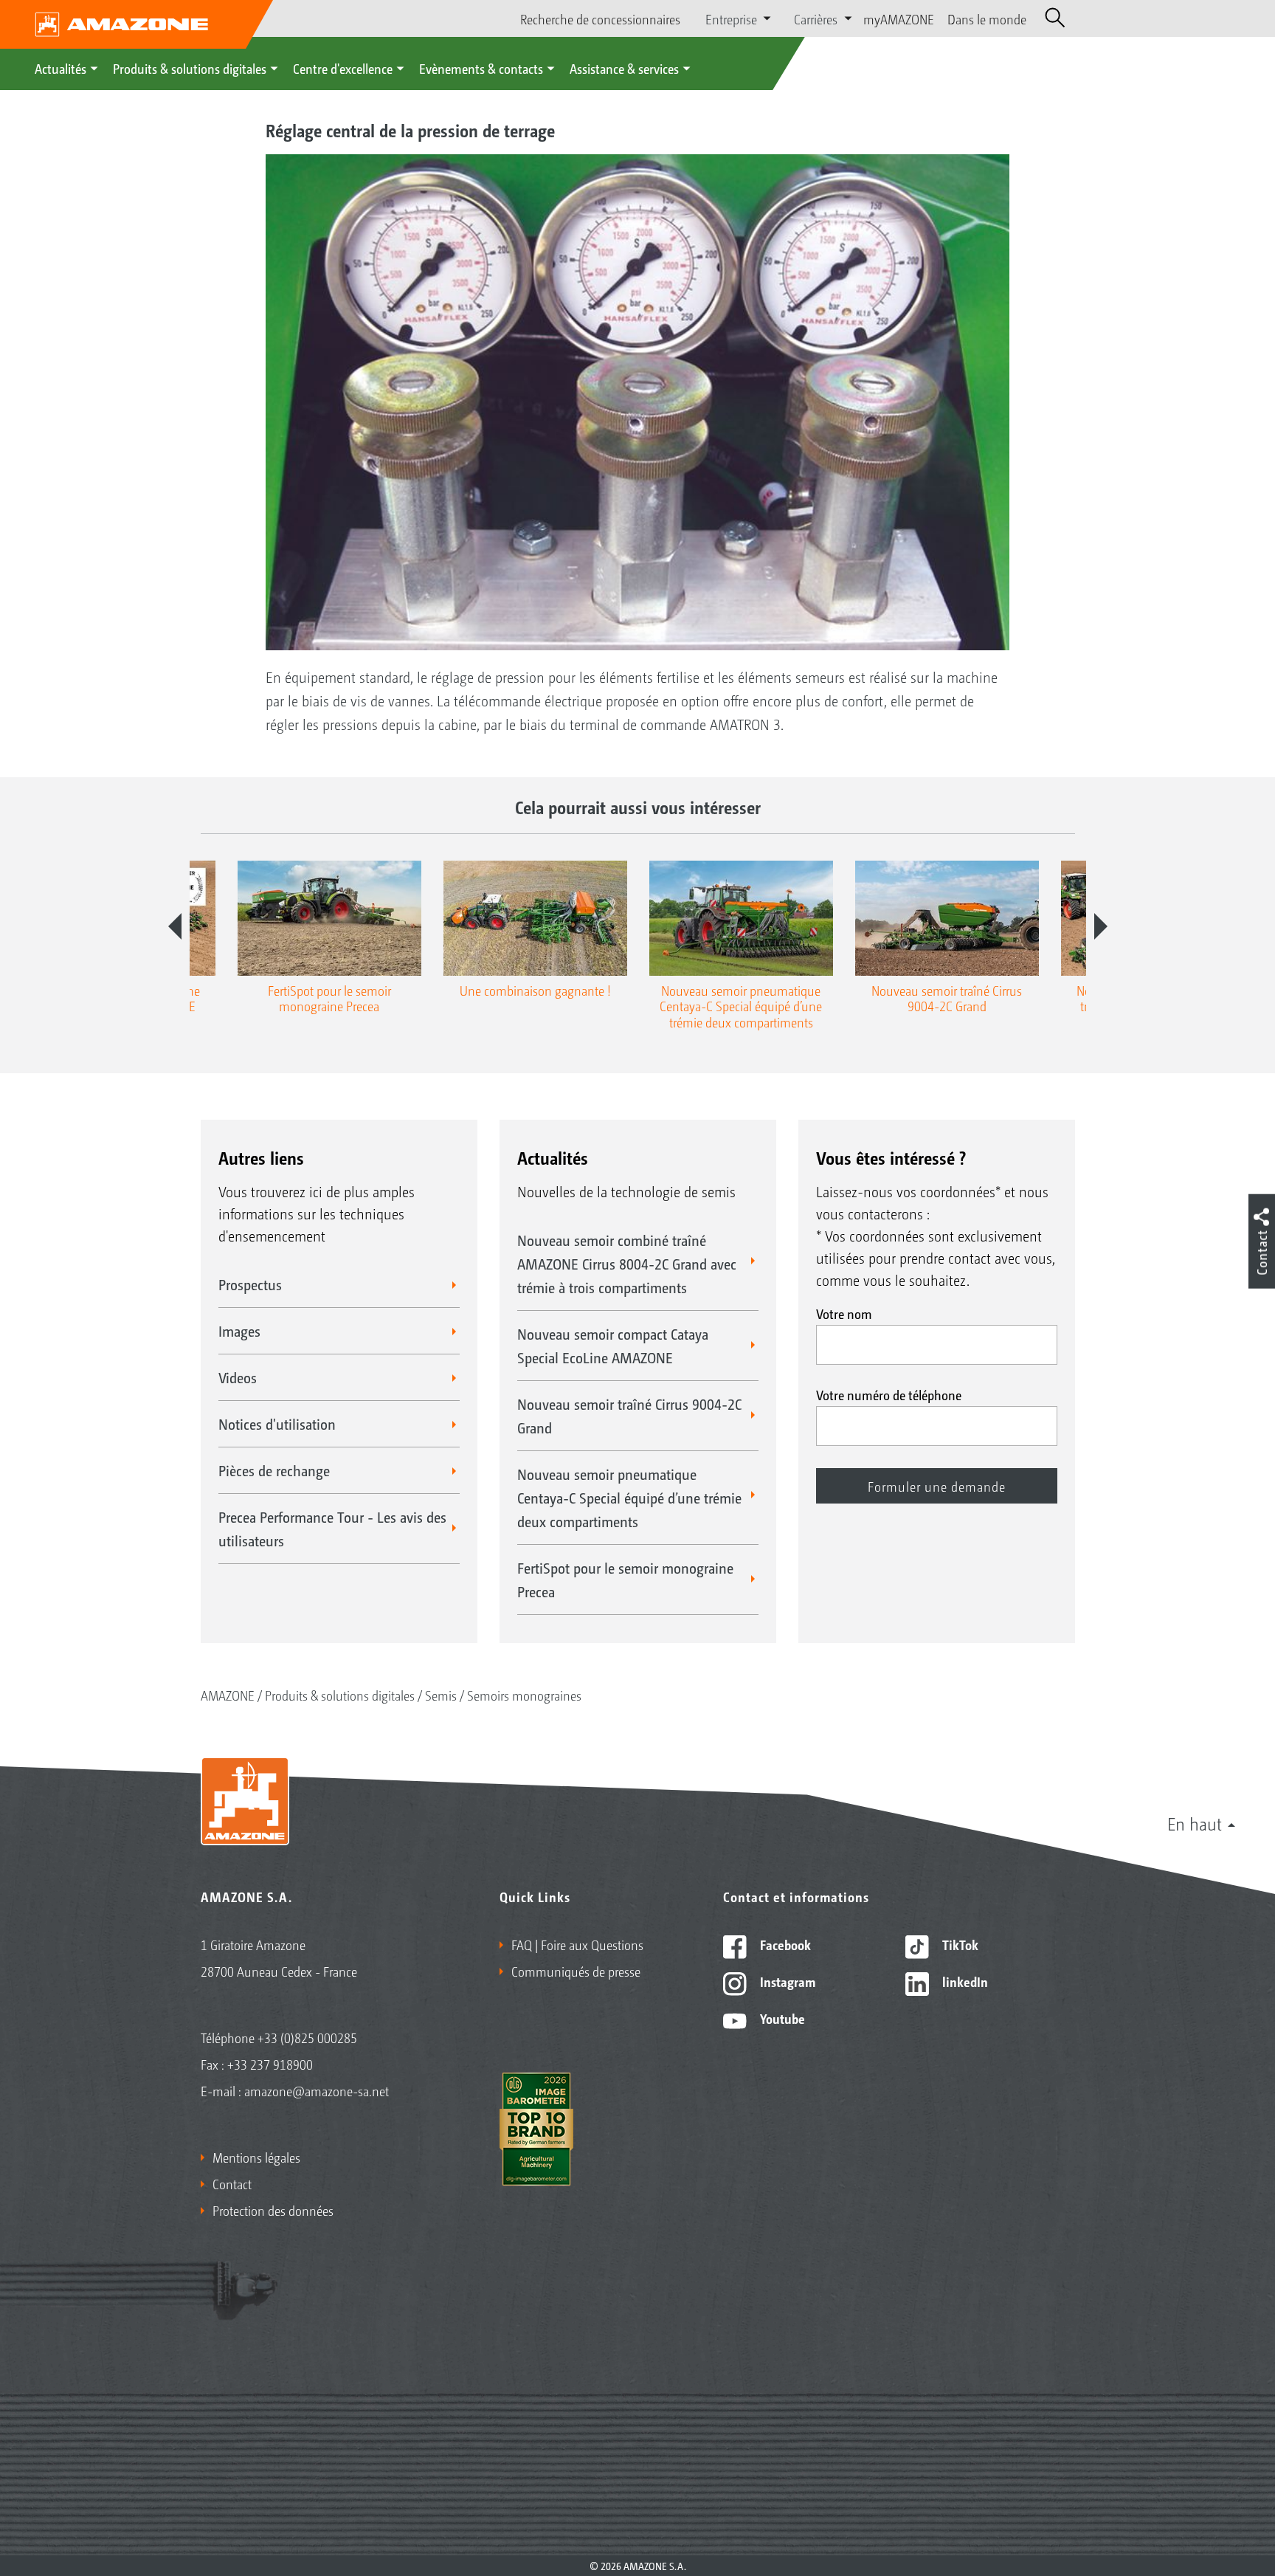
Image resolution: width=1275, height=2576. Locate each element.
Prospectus (250, 1284)
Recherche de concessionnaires (600, 18)
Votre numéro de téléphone (889, 1394)
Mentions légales (256, 2157)
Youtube (781, 2018)
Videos (238, 1377)
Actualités (61, 68)
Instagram (786, 1981)
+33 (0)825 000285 (307, 2037)
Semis (441, 1695)
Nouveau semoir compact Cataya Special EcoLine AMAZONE (613, 1346)
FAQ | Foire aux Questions (577, 1944)
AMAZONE (228, 1695)
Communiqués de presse (576, 1971)
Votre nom (844, 1313)
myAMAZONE (899, 18)
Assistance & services (624, 68)
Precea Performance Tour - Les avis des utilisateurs (332, 1529)
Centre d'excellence (343, 68)
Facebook (784, 1944)
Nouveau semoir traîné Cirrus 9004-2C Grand (629, 1416)
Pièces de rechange (274, 1470)
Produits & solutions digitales (190, 68)
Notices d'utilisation (277, 1424)
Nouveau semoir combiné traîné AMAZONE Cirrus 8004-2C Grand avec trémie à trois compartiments (627, 1264)
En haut (1195, 1823)
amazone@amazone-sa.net (317, 2090)
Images (239, 1331)
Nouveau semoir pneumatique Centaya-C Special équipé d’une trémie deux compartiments (629, 1498)
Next (1101, 926)
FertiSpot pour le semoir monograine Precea (625, 1580)
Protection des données (273, 2210)
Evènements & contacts (481, 68)
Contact (232, 2183)
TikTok (959, 1944)
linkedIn (964, 1981)
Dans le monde (987, 18)
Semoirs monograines (524, 1695)
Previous (175, 926)
